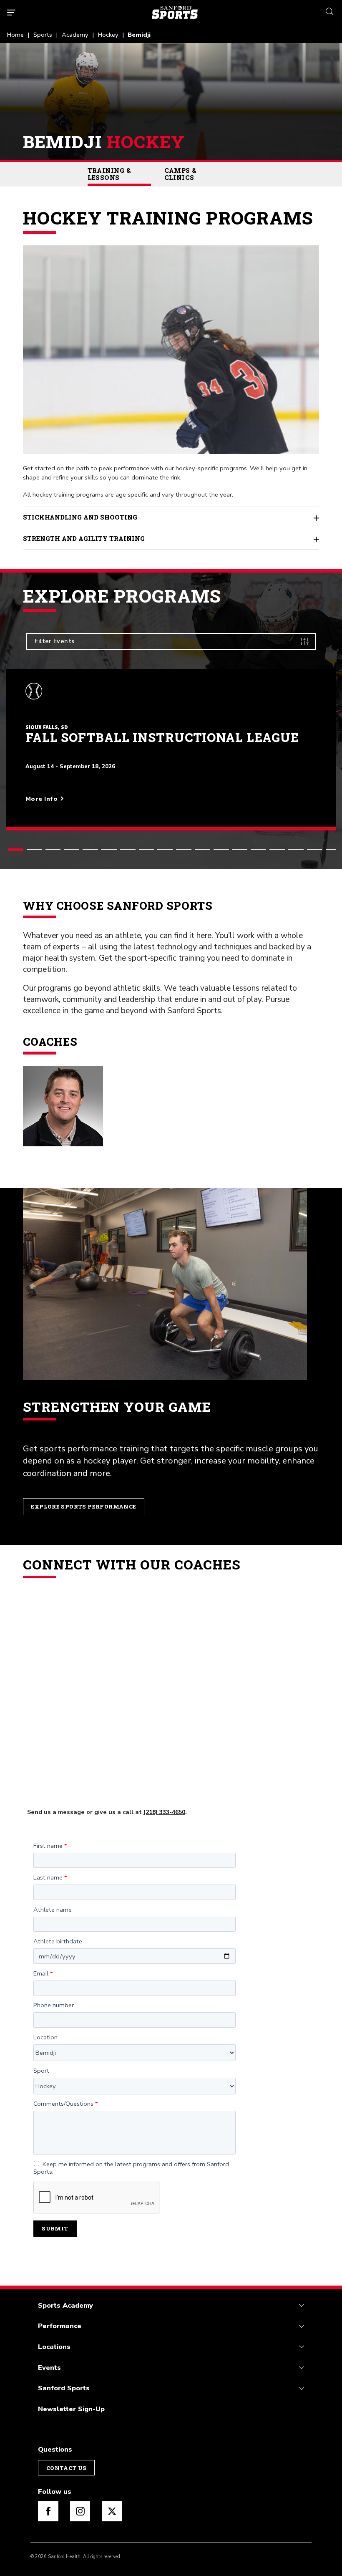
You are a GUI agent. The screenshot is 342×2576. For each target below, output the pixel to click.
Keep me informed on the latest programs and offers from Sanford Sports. (131, 2168)
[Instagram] (80, 2511)
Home (15, 35)
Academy (75, 35)
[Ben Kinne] (63, 1106)
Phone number (54, 2006)
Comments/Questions (63, 2104)
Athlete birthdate (58, 1942)
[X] (112, 2511)
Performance (60, 2326)
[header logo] (175, 12)
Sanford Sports (64, 2388)
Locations (54, 2347)
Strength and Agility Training (84, 539)
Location (45, 2038)
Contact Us (67, 2468)
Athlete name (53, 1910)
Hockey (108, 35)
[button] (16, 850)
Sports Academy (65, 2305)
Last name (48, 1878)
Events (49, 2368)
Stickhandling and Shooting (80, 517)
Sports (43, 35)
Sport (41, 2071)
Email (41, 1974)
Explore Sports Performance (83, 1506)
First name (48, 1846)
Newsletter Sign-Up (71, 2409)
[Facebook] (48, 2511)
